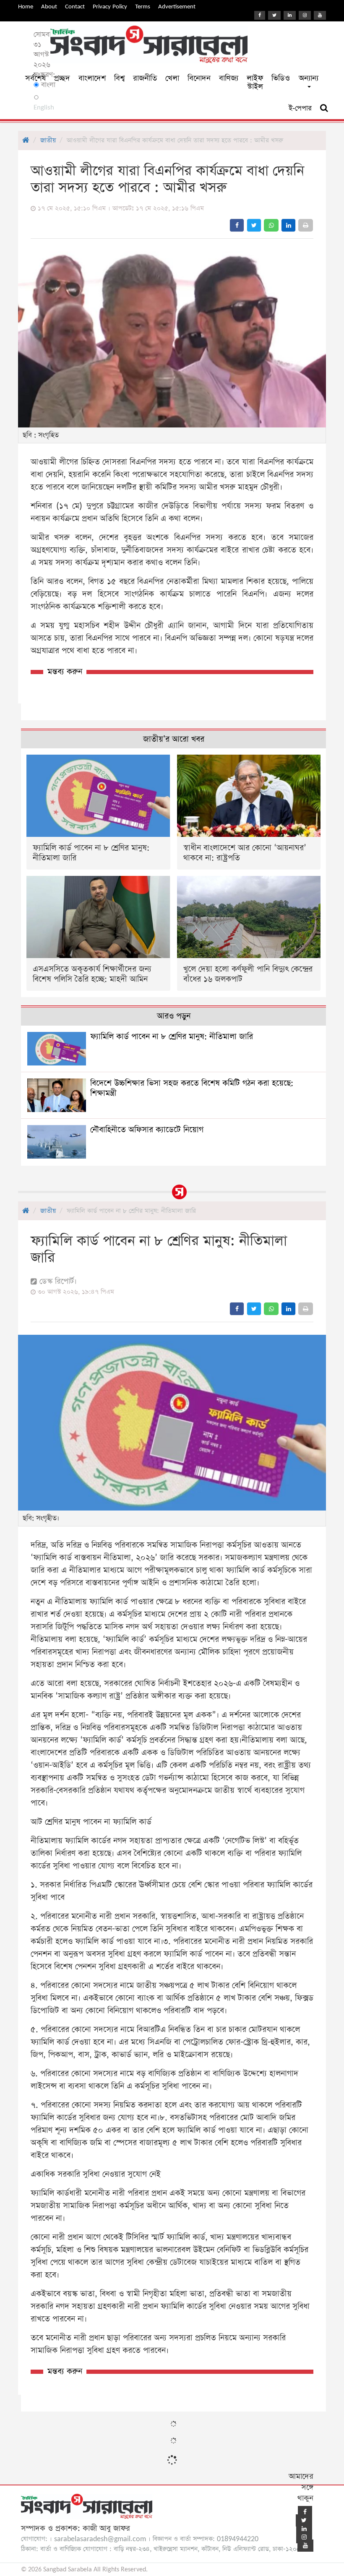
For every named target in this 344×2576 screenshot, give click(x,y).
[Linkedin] (290, 15)
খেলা (172, 78)
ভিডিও (281, 78)
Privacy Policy (110, 7)
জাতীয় (48, 140)
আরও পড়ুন (174, 1016)
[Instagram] (305, 15)
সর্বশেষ (35, 78)
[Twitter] (274, 15)
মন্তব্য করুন (65, 672)
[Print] (306, 225)
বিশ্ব (119, 78)
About (49, 7)
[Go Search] (324, 108)
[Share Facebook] (237, 225)
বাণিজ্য (229, 78)
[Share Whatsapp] (271, 225)
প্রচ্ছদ (62, 78)
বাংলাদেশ (92, 78)
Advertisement (177, 7)
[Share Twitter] (254, 225)
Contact (75, 7)
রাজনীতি (145, 78)
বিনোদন (199, 78)
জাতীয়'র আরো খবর (174, 739)
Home (26, 7)
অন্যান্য (309, 78)
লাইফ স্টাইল (255, 82)
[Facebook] (260, 15)
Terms (143, 7)
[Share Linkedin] (288, 225)
